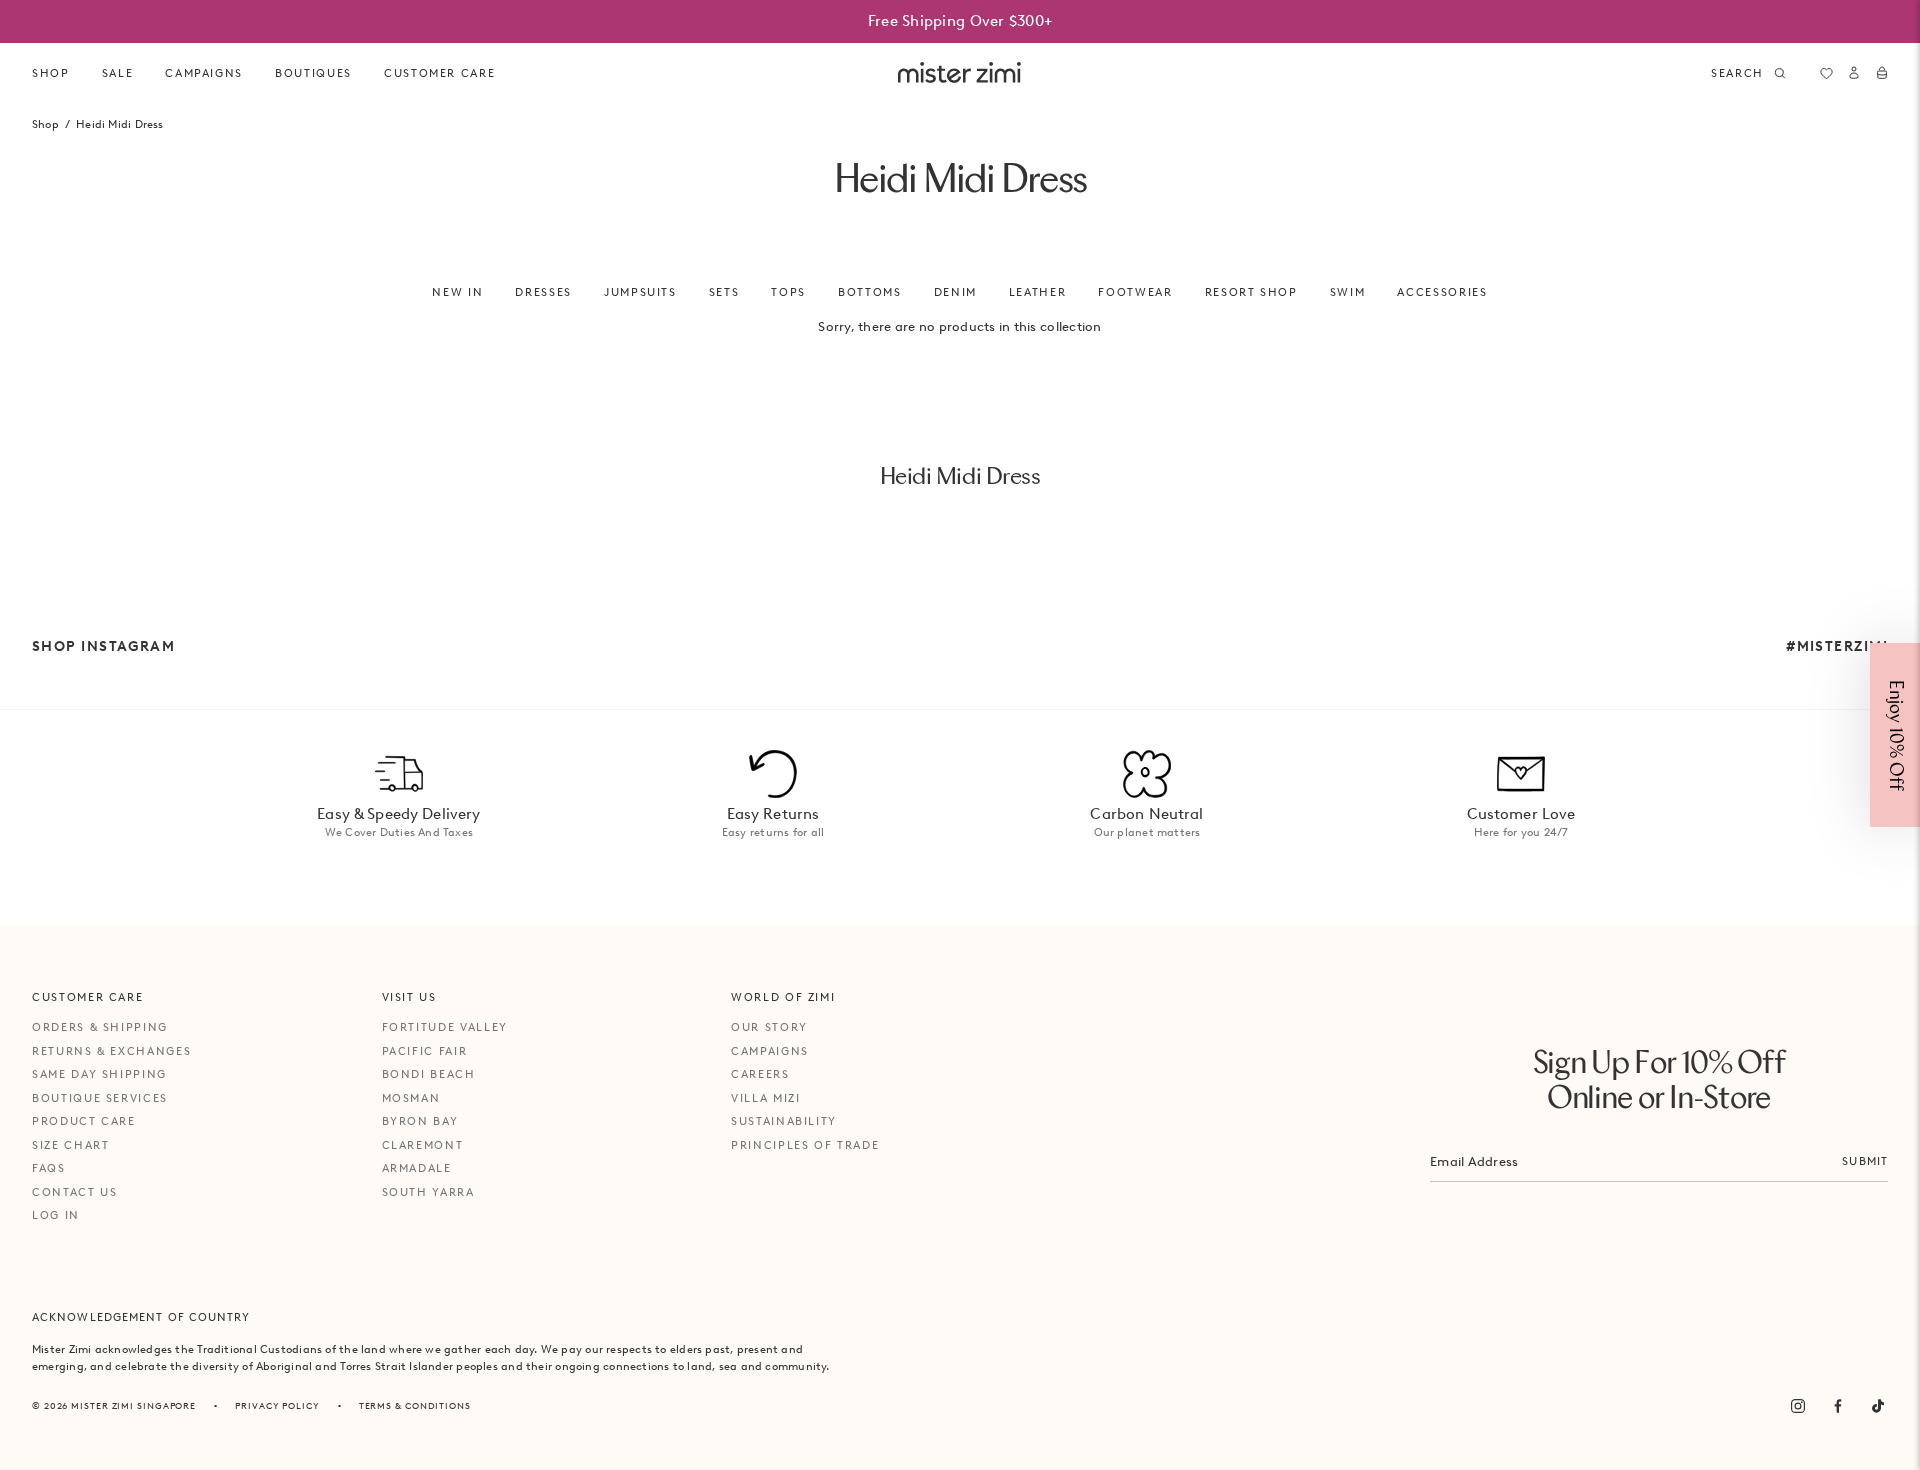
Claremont (423, 1145)
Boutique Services (100, 1098)
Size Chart (71, 1145)
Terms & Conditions (415, 1405)
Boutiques (313, 73)
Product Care (84, 1121)
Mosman (411, 1098)
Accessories (1442, 292)
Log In (56, 1215)
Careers (760, 1074)
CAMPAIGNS (204, 73)
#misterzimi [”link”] (1837, 646)
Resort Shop (1251, 292)
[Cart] (1882, 73)
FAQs (49, 1168)
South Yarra (428, 1192)
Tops (788, 292)
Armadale (417, 1168)
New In (457, 292)
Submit (1865, 1161)
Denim (955, 292)
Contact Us (75, 1192)
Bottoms (870, 292)
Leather (1038, 292)
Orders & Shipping (100, 1027)
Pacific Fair (425, 1051)
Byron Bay (420, 1121)
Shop (51, 73)
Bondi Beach (429, 1074)
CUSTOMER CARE (439, 73)
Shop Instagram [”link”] (103, 646)
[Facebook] (1838, 1406)
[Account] (1854, 73)
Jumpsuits (640, 292)
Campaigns (770, 1051)
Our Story (769, 1027)
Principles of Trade (805, 1145)
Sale (118, 73)
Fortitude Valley (445, 1027)
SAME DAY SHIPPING (99, 1074)
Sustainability (784, 1121)
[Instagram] (1798, 1406)
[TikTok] (1878, 1406)
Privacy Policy (277, 1405)
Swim (1348, 292)
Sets (724, 292)
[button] (1895, 735)
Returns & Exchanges (111, 1051)
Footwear (1135, 292)
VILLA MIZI (766, 1098)
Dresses (543, 292)
